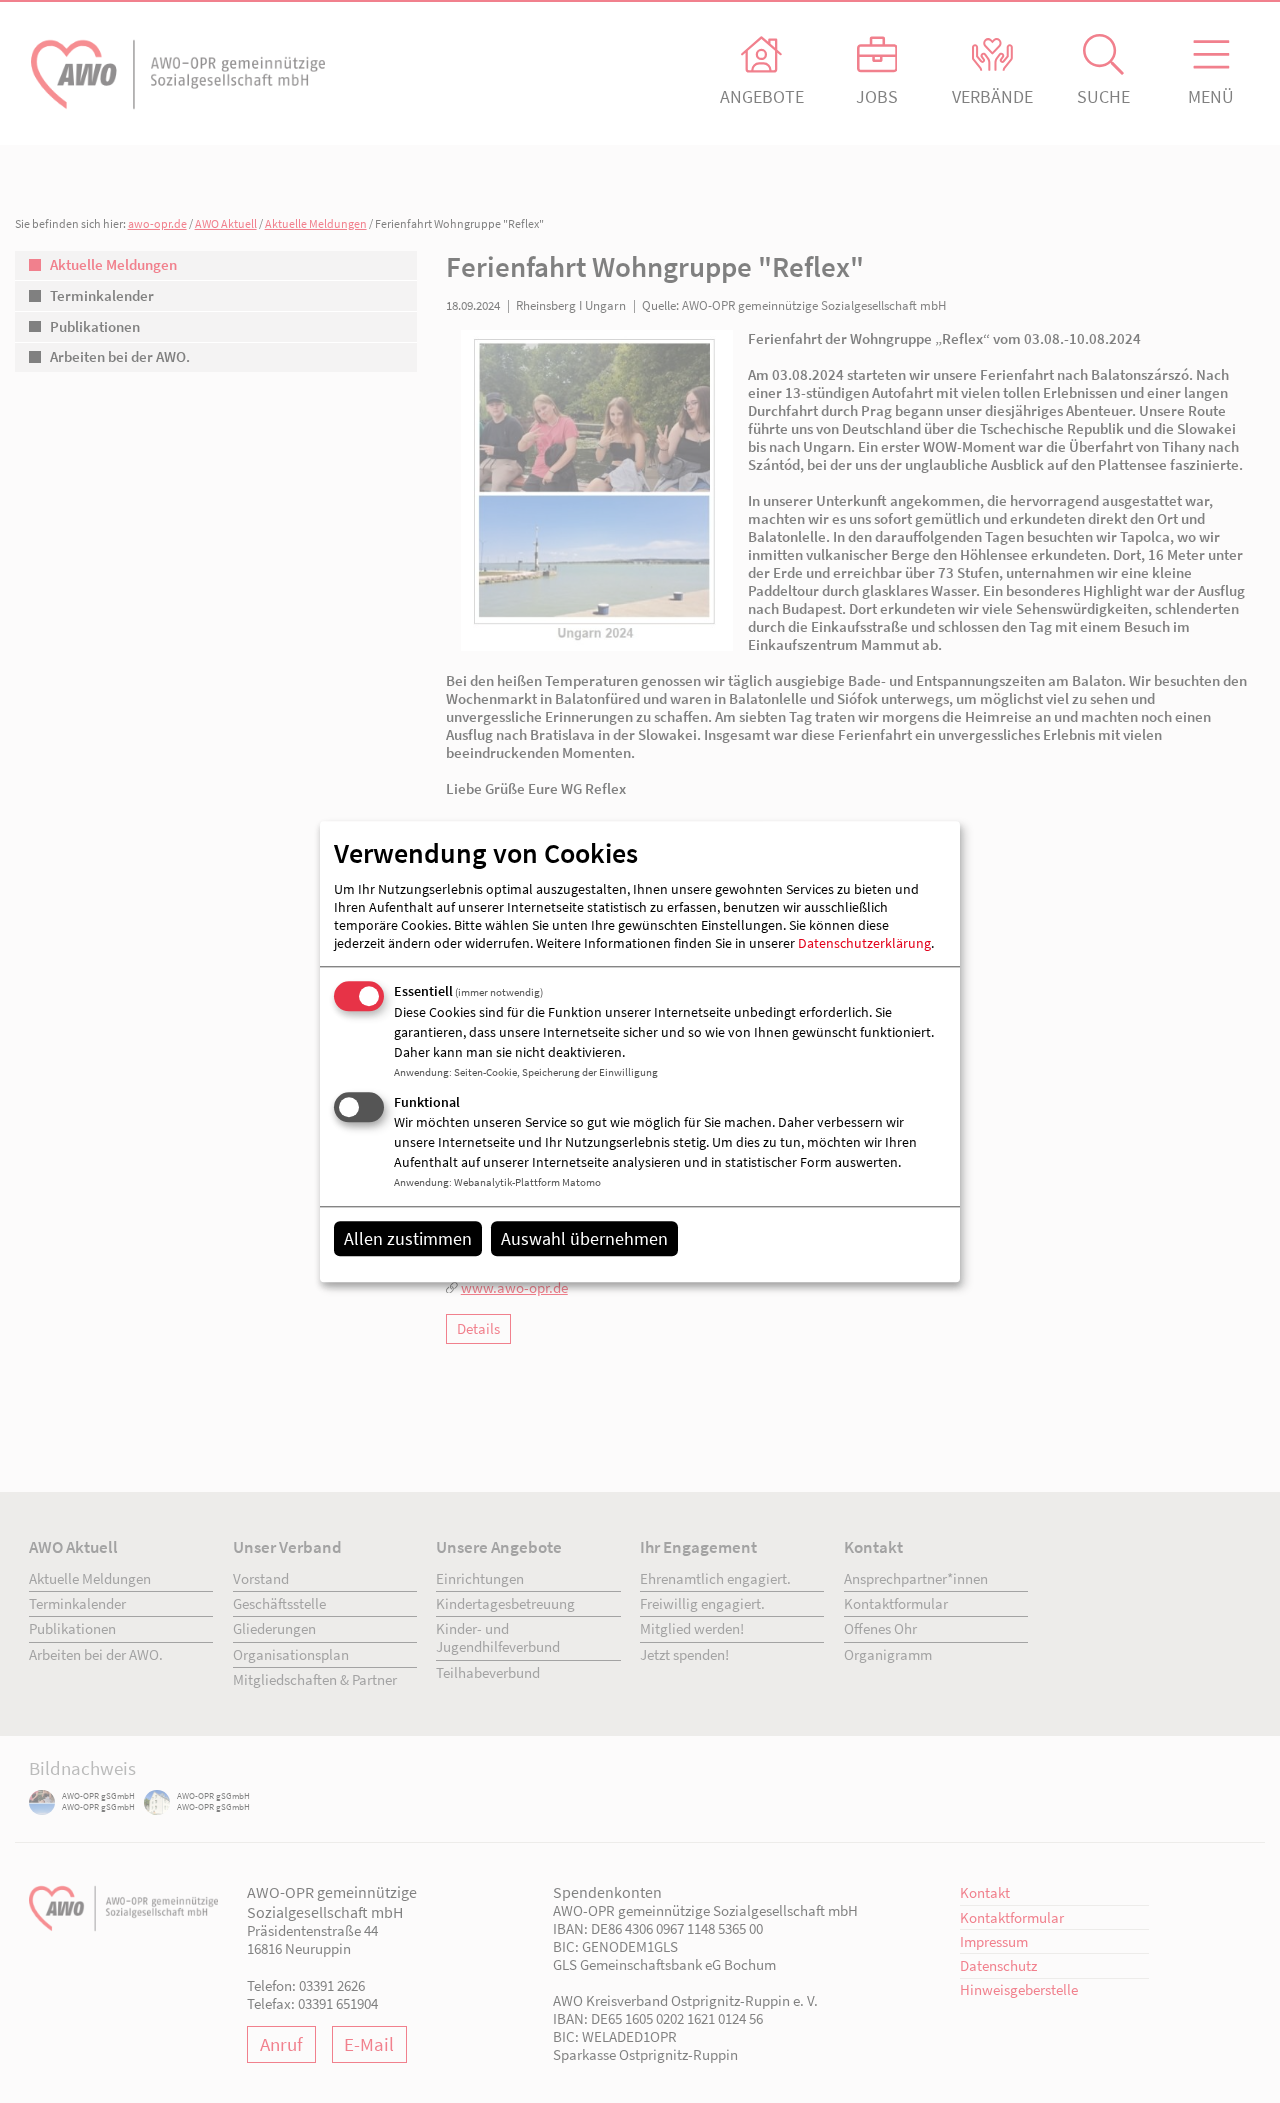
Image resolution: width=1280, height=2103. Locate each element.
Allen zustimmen (408, 1238)
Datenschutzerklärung (864, 944)
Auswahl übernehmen (584, 1238)
